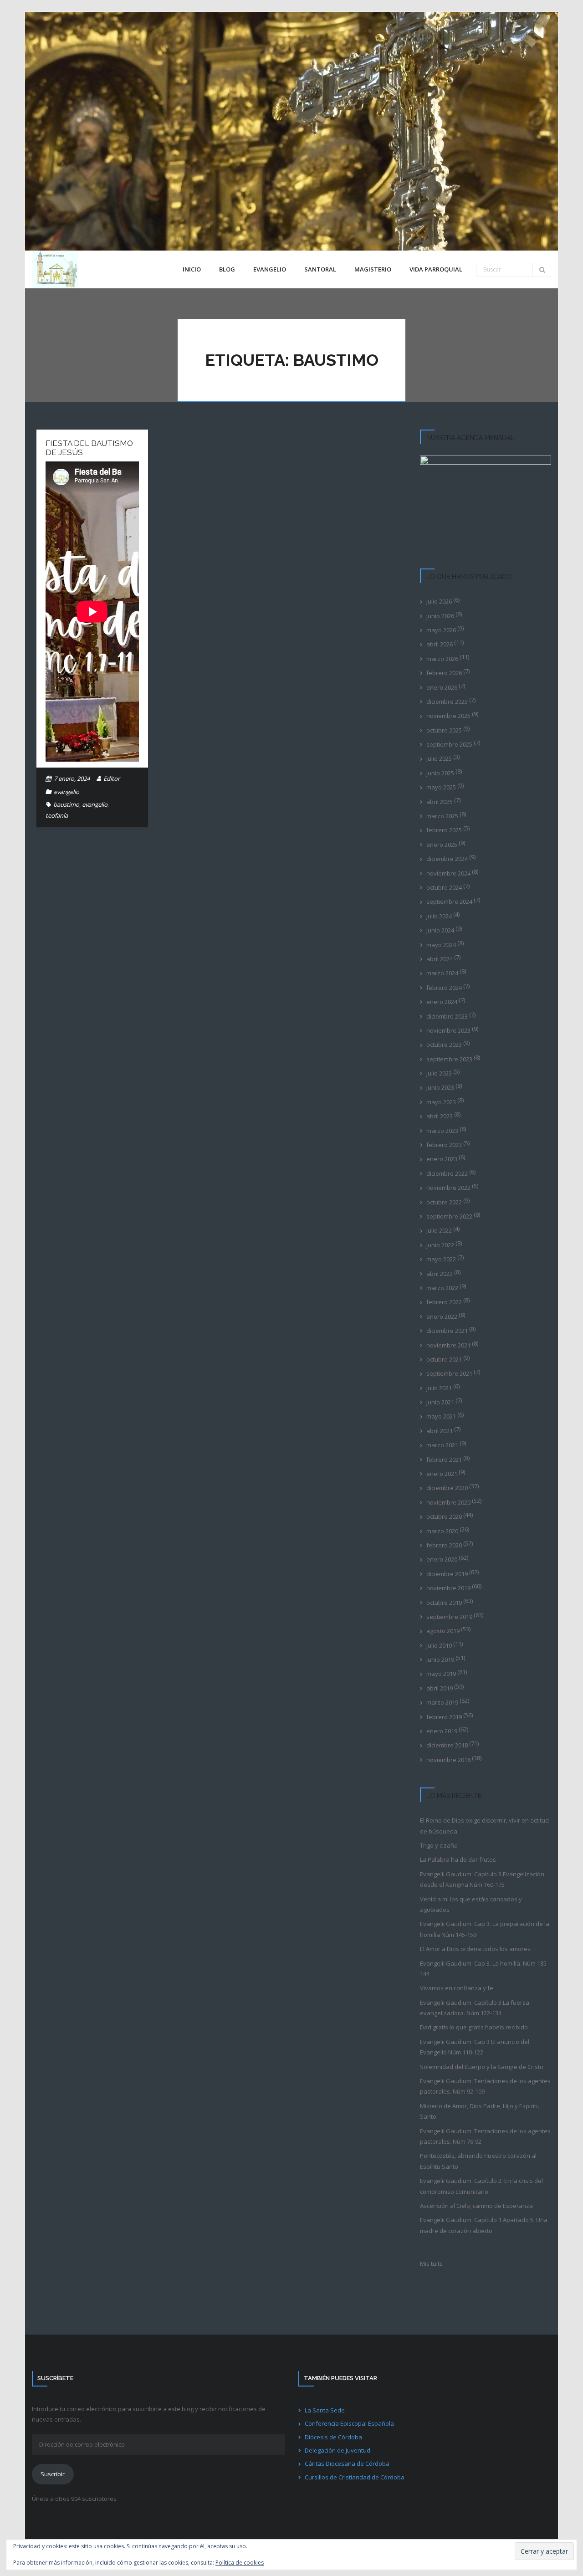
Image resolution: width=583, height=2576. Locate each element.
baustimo (66, 804)
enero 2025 (442, 845)
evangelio (66, 792)
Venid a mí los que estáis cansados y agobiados (471, 1904)
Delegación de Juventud (338, 2450)
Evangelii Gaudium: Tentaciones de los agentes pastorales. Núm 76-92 (485, 2136)
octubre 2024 (444, 887)
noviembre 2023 (448, 1030)
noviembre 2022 (448, 1188)
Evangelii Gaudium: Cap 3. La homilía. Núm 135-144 (484, 1969)
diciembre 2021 (447, 1331)
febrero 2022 (444, 1302)
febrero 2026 (444, 673)
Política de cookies (240, 2563)
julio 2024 (439, 916)
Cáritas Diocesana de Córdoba (347, 2463)
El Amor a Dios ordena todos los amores (475, 1949)
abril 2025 (440, 802)
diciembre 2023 (447, 1016)
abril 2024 (440, 959)
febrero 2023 (444, 1145)
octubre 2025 (444, 730)
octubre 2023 (444, 1045)
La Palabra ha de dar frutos (458, 1859)
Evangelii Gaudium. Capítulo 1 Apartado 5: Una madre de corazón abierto (484, 2225)
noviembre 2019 (448, 1588)
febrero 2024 (444, 988)
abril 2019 (440, 1688)
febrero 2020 (444, 1545)
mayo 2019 (441, 1674)
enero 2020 (442, 1559)
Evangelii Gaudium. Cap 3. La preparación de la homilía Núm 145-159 (485, 1929)
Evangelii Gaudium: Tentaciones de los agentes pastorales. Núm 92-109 (485, 2086)
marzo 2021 (442, 1445)
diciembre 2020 (447, 1488)
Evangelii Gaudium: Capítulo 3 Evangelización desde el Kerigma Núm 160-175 (482, 1879)
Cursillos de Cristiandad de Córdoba (355, 2477)
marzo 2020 (442, 1531)
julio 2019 (439, 1645)
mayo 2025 (441, 787)
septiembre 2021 (449, 1373)
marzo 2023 (442, 1131)
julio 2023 (439, 1073)
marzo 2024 (442, 973)
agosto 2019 (443, 1631)
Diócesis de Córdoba (333, 2437)
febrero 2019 (444, 1717)
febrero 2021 (444, 1460)
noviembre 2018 (448, 1760)
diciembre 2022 (447, 1173)
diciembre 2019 (447, 1574)
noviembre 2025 (448, 716)
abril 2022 (440, 1274)
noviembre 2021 (448, 1345)
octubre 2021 (444, 1359)
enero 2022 (442, 1316)
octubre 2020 (444, 1516)
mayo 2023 (441, 1102)
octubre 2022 (444, 1202)
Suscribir (53, 2474)
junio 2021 (440, 1402)
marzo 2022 (442, 1288)
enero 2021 (442, 1474)
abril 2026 (440, 644)
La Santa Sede (325, 2410)
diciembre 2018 (447, 1745)
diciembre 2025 (447, 702)
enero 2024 (442, 1002)
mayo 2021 (441, 1416)
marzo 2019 (442, 1702)
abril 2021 (440, 1431)
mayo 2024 (441, 945)
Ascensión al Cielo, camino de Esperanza (476, 2206)
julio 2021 (439, 1388)
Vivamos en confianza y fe (457, 1988)
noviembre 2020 (448, 1502)
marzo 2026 (442, 659)
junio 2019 (440, 1659)
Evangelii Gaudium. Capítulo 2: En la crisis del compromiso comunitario (481, 2186)
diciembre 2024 (447, 859)
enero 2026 (442, 687)
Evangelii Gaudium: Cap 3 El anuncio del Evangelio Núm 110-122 (475, 2047)
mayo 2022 (441, 1259)
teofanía (57, 815)
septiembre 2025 (449, 744)
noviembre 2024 (448, 873)
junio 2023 (440, 1087)
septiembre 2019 (449, 1617)
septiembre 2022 (449, 1216)
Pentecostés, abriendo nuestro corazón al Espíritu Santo (478, 2161)
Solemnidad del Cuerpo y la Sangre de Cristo (482, 2067)
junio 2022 (440, 1245)
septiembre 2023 (449, 1059)
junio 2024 (440, 930)
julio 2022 (439, 1230)
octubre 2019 (444, 1603)
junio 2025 (440, 773)
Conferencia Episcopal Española (349, 2423)
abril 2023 (440, 1116)
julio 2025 (439, 758)
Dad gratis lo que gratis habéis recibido (474, 2027)
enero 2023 (442, 1159)
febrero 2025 (444, 830)
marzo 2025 (442, 816)
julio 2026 (439, 601)
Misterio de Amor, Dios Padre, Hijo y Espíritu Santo (480, 2111)
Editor (112, 778)
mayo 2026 (441, 630)
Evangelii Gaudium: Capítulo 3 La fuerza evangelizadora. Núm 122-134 (475, 2008)
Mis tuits (431, 2264)
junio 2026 (440, 616)
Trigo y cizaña (439, 1845)
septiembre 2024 (449, 901)
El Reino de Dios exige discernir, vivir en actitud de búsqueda (484, 1826)
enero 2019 (442, 1731)
